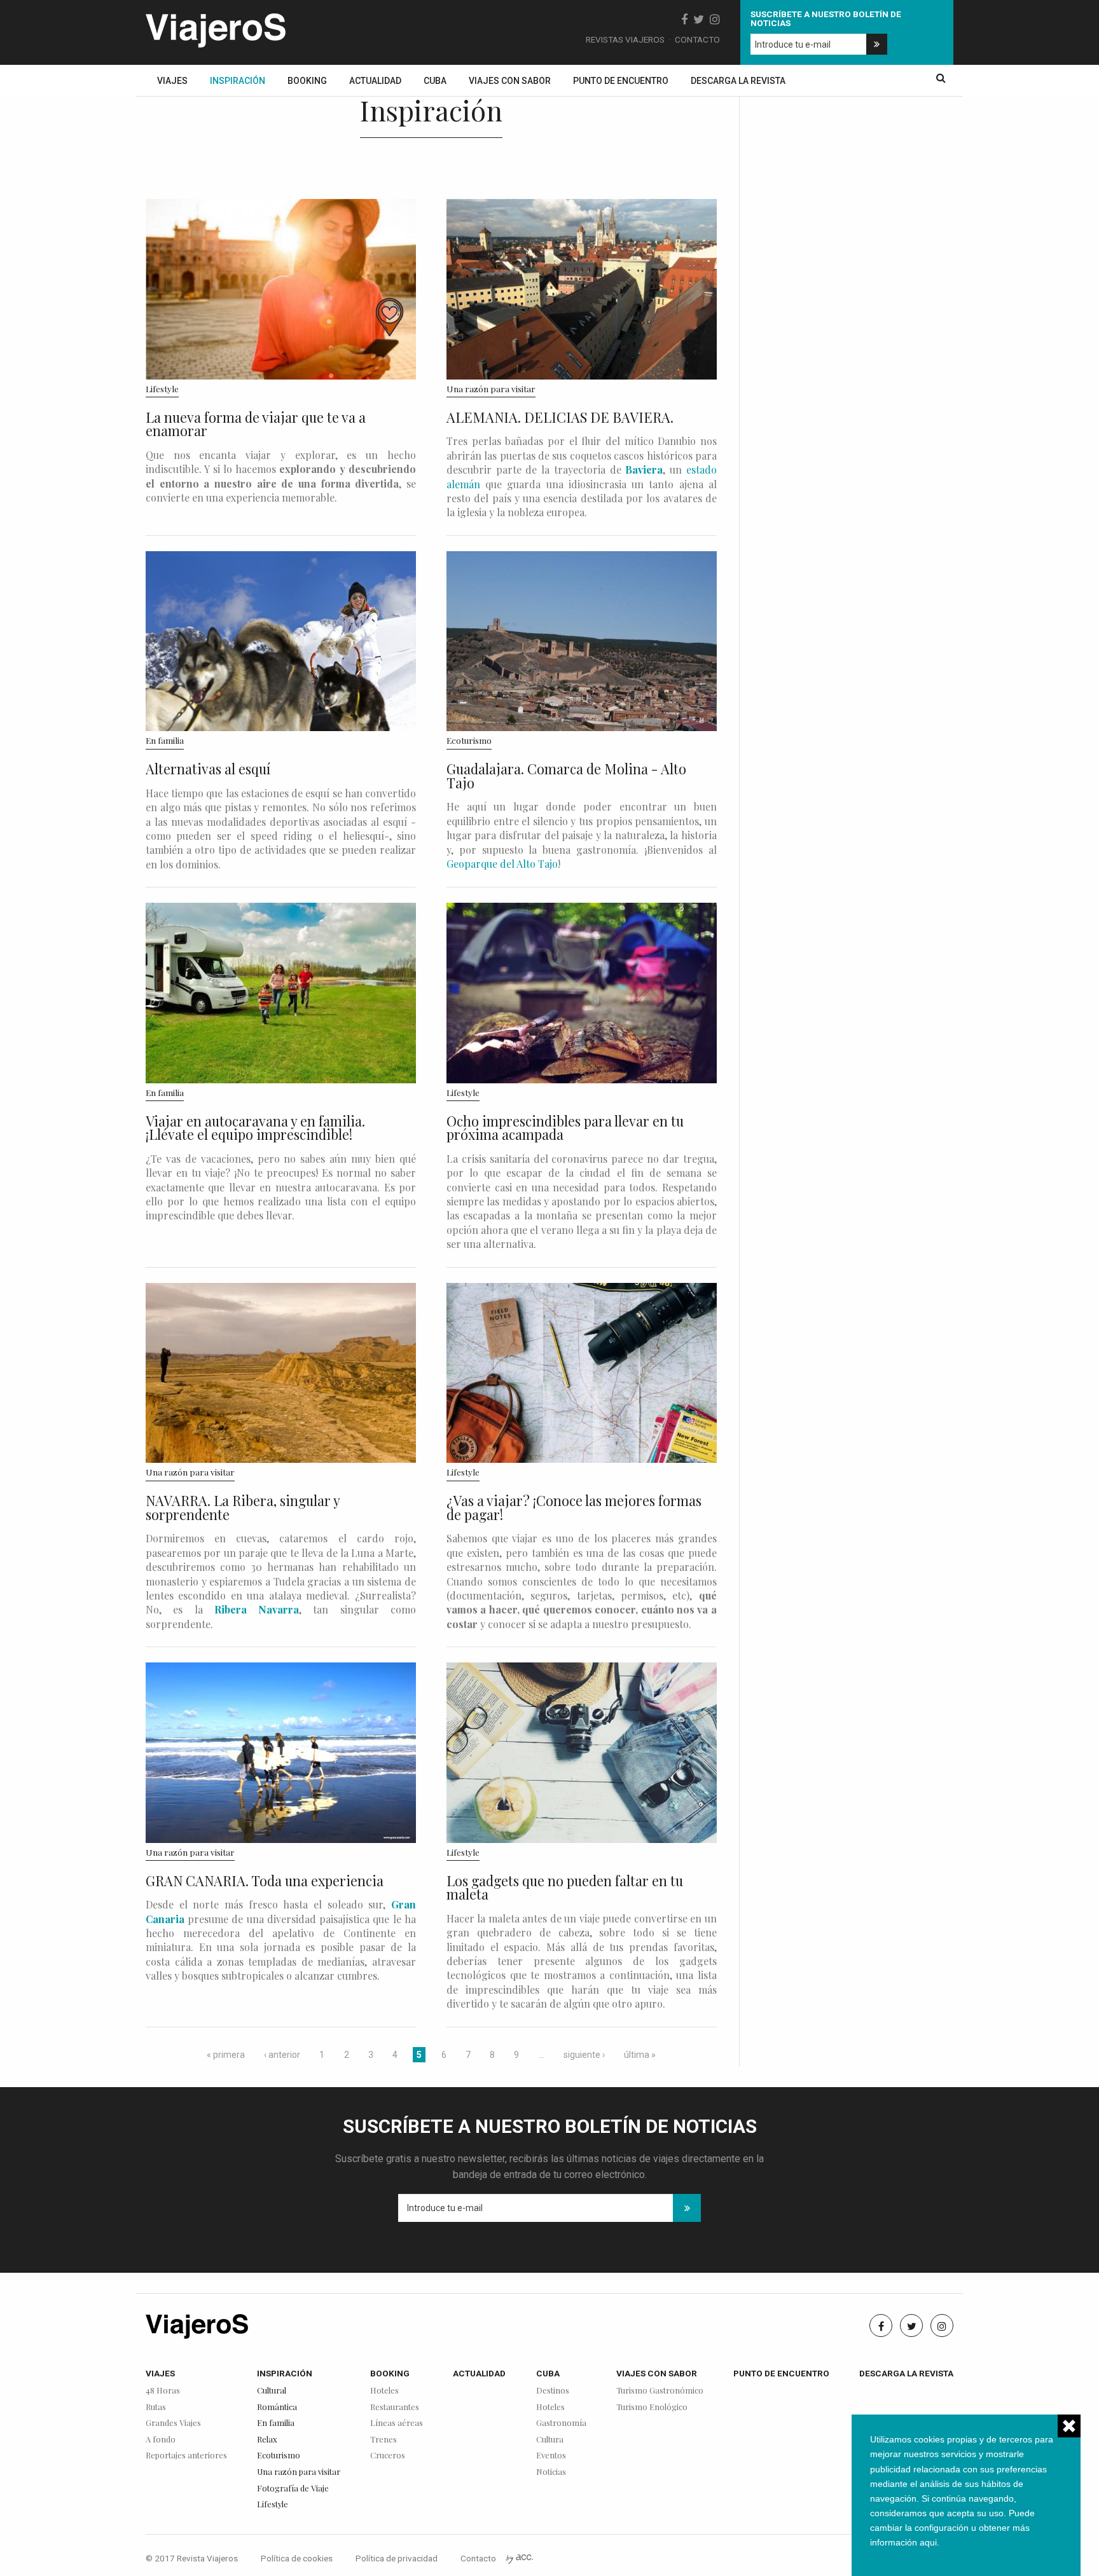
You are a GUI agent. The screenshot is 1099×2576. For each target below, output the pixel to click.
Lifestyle (162, 388)
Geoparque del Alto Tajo (502, 864)
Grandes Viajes (173, 2423)
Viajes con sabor (510, 81)
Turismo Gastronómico (660, 2391)
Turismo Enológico (652, 2407)
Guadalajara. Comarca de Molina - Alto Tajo (566, 776)
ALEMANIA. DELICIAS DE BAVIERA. (560, 417)
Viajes (172, 81)
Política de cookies (297, 2558)
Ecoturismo (469, 740)
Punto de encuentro (621, 81)
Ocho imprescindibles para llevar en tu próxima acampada (565, 1128)
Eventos (551, 2456)
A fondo (161, 2440)
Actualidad (375, 81)
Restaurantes (395, 2407)
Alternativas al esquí (208, 769)
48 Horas (163, 2391)
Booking (307, 81)
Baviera (644, 469)
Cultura (550, 2440)
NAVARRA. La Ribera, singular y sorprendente (243, 1507)
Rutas (156, 2407)
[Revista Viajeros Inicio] (216, 28)
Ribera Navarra (257, 1609)
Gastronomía (561, 2423)
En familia (165, 740)
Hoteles (384, 2391)
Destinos (553, 2391)
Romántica (277, 2407)
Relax (267, 2440)
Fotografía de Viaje (293, 2489)
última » (640, 2055)
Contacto (697, 39)
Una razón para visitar (491, 388)
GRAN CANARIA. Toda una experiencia (265, 1881)
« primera (226, 2055)
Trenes (384, 2440)
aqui (928, 2542)
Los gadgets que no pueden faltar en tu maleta (565, 1887)
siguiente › (584, 2055)
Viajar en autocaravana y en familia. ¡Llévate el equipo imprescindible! (255, 1128)
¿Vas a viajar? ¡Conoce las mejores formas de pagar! (574, 1507)
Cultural (272, 2391)
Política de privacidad (397, 2558)
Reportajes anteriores (186, 2456)
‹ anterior (282, 2055)
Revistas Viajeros (625, 39)
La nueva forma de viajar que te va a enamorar (256, 424)
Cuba (435, 81)
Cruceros (388, 2456)
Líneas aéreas (397, 2423)
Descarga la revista (738, 81)
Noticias (551, 2472)
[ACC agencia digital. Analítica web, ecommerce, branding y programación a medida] (519, 2558)
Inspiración (238, 81)
